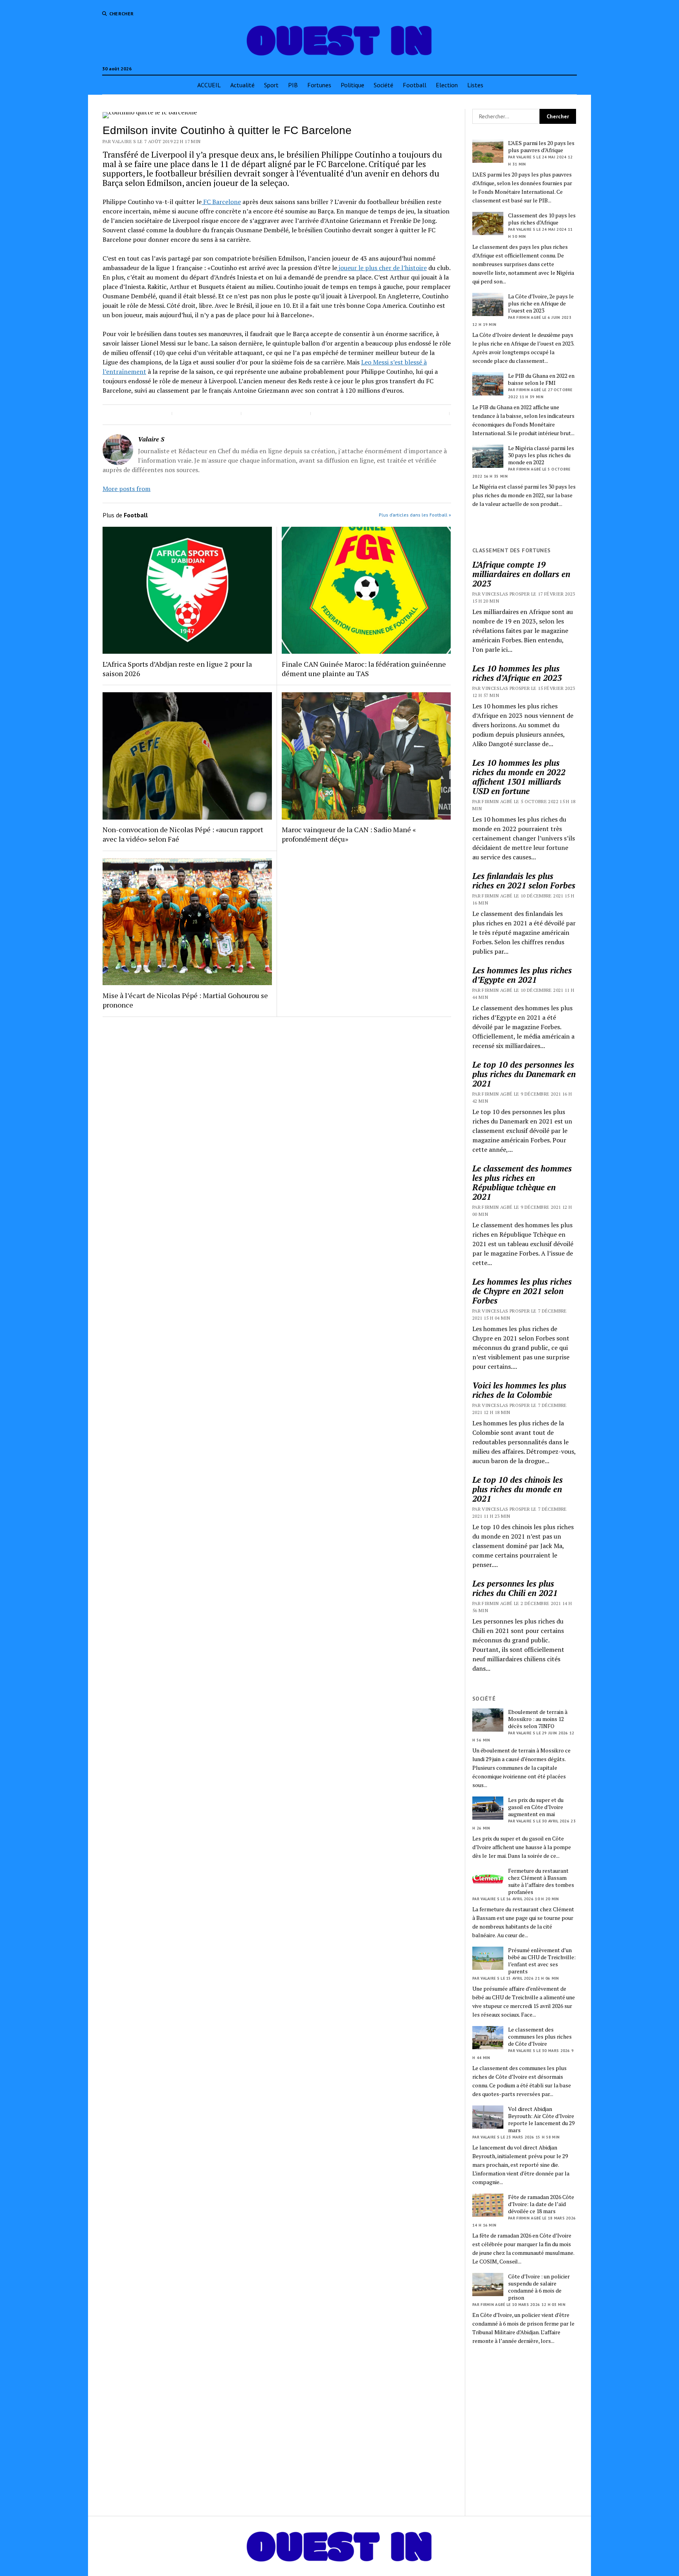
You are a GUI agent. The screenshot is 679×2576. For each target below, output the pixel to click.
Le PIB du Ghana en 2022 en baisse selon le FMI (541, 379)
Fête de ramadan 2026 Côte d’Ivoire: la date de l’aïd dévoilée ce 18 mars (541, 2204)
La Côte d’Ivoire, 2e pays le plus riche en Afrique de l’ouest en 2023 (541, 303)
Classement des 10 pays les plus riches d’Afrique (542, 219)
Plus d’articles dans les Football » (415, 515)
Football (415, 85)
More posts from (127, 489)
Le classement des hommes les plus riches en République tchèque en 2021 (522, 1182)
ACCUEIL (209, 85)
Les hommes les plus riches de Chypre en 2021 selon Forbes (522, 1291)
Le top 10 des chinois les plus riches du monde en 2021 (518, 1489)
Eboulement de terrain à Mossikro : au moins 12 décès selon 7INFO (538, 1719)
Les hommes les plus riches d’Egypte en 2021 (522, 975)
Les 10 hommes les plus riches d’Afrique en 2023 (517, 673)
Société (384, 85)
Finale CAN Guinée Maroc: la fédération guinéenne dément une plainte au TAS (364, 669)
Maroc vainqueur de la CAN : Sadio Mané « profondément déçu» (349, 834)
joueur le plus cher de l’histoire (382, 268)
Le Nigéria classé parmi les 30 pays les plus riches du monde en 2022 (541, 455)
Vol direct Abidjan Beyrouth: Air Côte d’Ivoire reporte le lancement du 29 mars (541, 2120)
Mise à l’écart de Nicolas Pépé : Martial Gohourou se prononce (185, 1000)
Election (447, 85)
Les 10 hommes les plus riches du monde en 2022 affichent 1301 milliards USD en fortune (519, 777)
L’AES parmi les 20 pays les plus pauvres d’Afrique (541, 147)
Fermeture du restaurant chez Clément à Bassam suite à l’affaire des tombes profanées (541, 1881)
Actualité (242, 85)
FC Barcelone (221, 202)
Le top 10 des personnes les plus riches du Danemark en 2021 (524, 1074)
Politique (352, 85)
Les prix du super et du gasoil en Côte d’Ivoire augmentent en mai (536, 1807)
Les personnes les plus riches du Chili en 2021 (515, 1588)
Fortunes (319, 85)
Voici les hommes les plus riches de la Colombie (519, 1390)
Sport (271, 85)
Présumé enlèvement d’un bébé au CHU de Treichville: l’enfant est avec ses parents (542, 1961)
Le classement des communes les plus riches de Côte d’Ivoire (540, 2037)
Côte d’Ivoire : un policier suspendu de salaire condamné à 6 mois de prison (539, 2287)
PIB (293, 85)
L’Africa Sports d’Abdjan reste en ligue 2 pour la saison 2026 (177, 669)
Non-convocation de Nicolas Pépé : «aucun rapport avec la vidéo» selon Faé (183, 834)
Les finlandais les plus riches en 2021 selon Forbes (524, 881)
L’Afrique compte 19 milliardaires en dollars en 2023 (521, 574)
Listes (475, 85)
